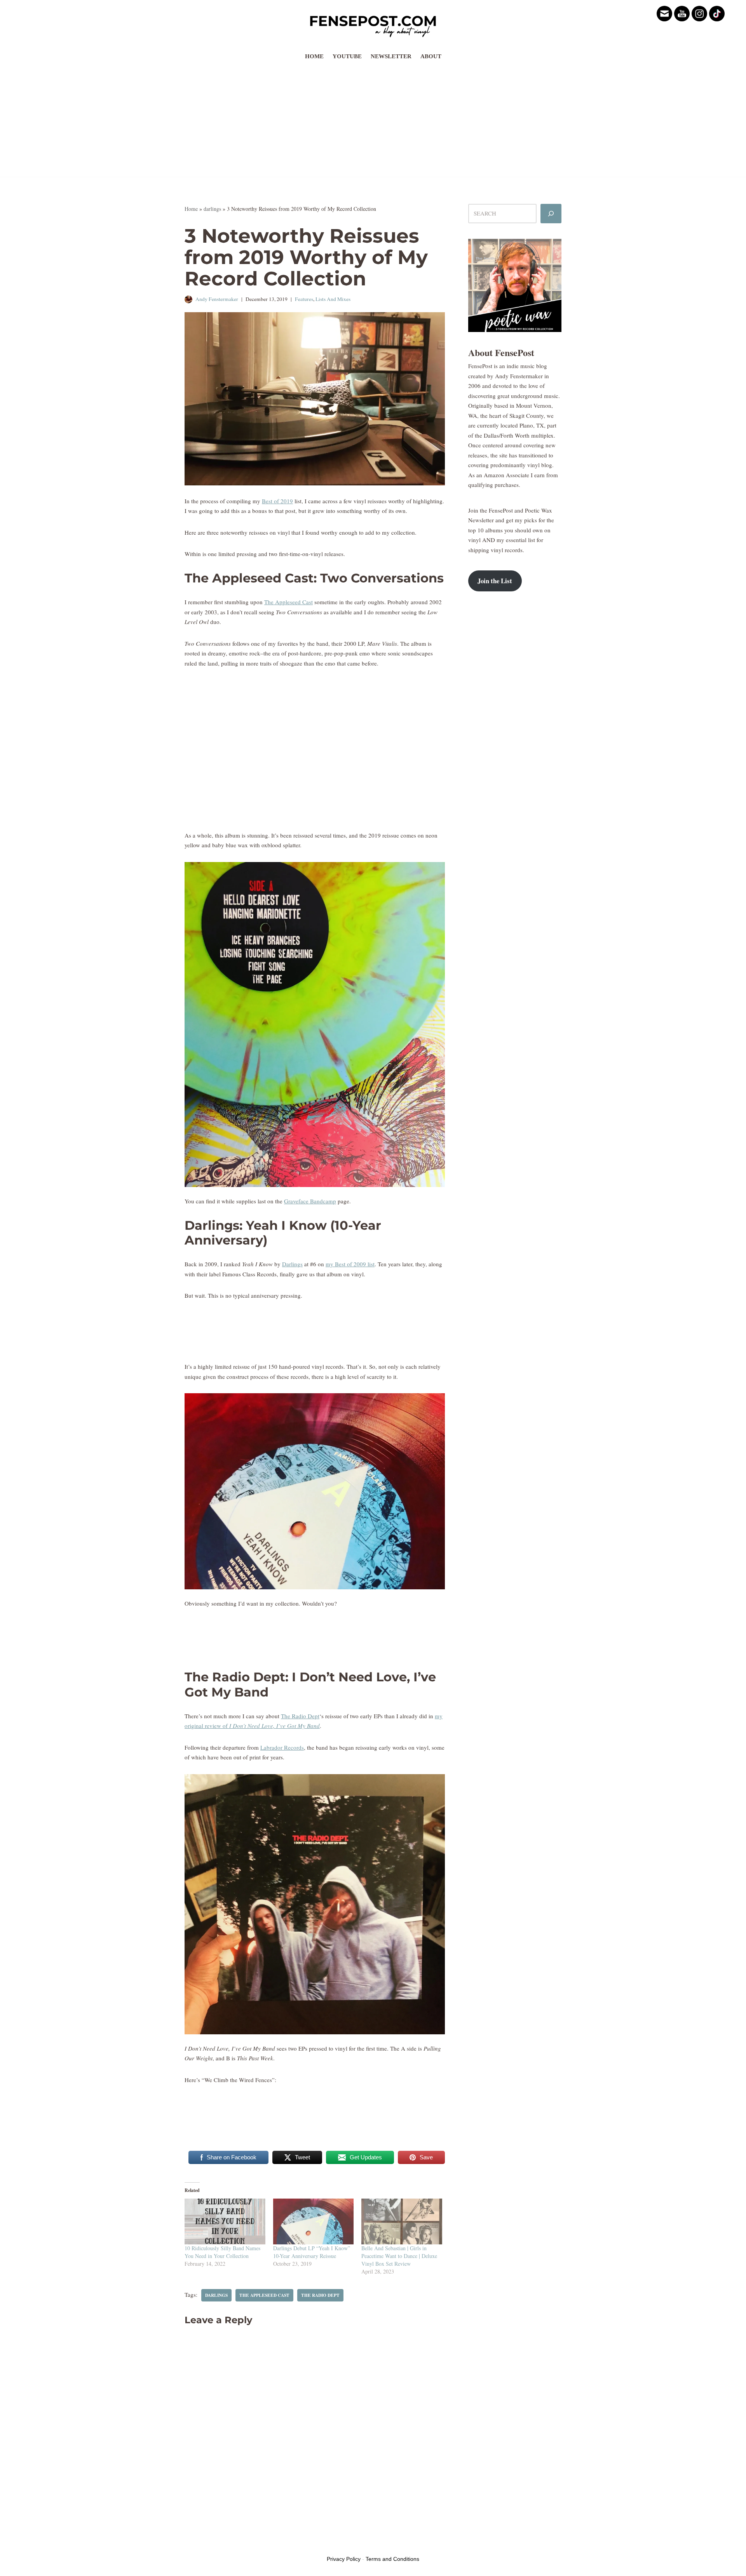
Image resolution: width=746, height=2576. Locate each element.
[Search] (551, 214)
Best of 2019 (277, 501)
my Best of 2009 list (350, 1264)
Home (314, 56)
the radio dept (320, 2295)
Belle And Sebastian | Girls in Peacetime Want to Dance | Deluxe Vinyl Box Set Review (399, 2256)
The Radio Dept (300, 1716)
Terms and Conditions (392, 2559)
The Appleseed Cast (288, 602)
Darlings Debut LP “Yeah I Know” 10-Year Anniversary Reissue (312, 2252)
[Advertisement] (373, 122)
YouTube (347, 56)
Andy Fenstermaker (217, 299)
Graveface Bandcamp (310, 1201)
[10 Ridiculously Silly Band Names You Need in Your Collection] (225, 2222)
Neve (191, 2544)
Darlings (292, 1264)
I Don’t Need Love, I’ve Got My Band (275, 1726)
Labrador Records (282, 1747)
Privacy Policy (344, 2559)
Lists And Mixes (333, 299)
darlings (212, 209)
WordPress (244, 2544)
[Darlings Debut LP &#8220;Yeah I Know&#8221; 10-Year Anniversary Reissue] (314, 2222)
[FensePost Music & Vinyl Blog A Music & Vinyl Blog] (373, 24)
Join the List (495, 581)
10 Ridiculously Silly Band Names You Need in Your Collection (222, 2252)
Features (304, 299)
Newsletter (391, 56)
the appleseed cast (264, 2295)
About (431, 56)
